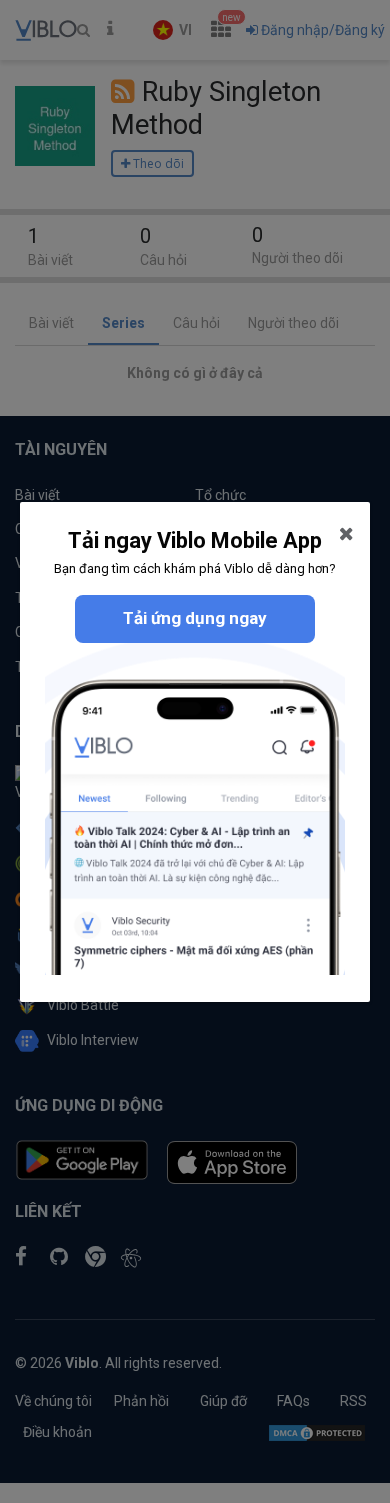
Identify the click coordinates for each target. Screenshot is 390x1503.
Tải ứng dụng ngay (195, 618)
